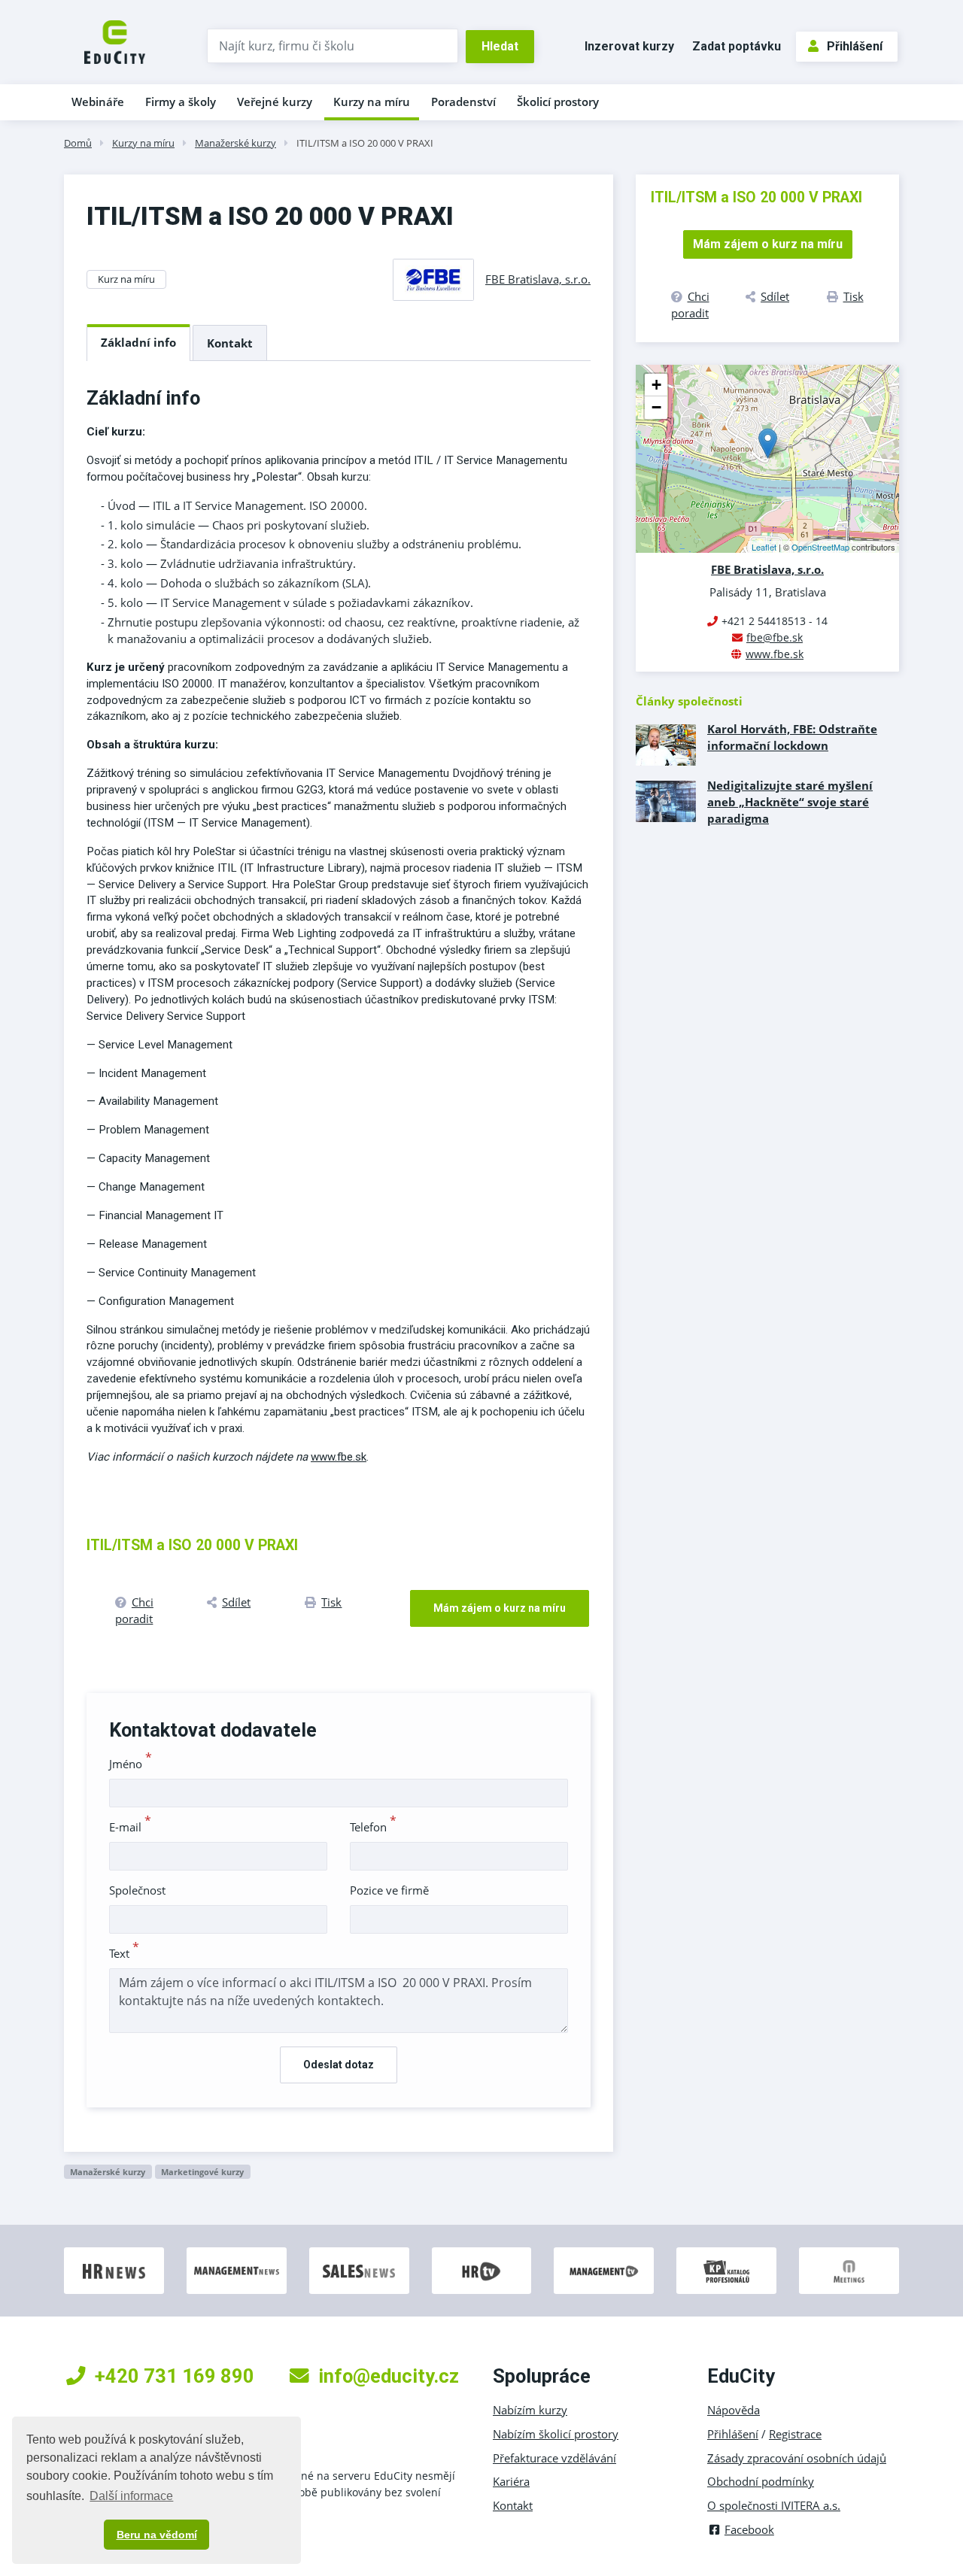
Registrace (795, 2434)
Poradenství (463, 102)
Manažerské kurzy (235, 143)
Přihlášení (855, 46)
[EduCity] (115, 41)
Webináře (98, 102)
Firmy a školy (181, 102)
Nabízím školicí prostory (556, 2434)
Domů (78, 143)
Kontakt (230, 343)
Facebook (749, 2529)
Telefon (373, 1827)
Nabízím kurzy (530, 2410)
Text (124, 1953)
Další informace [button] (131, 2496)
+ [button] (656, 385)
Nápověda (734, 2410)
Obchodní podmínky (761, 2481)
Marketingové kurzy (202, 2172)
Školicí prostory (558, 102)
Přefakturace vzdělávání (554, 2458)
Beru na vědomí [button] (157, 2535)
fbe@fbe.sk (775, 637)
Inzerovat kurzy (629, 46)
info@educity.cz (389, 2376)
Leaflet (764, 547)
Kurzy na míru (372, 102)
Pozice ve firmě (389, 1890)
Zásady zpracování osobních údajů (797, 2458)
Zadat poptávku (737, 46)
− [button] (656, 407)
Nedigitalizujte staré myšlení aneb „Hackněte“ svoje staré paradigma (790, 802)
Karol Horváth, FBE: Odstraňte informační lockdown (792, 737)
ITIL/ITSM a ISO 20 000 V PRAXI (365, 143)
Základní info (138, 342)
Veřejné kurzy (275, 102)
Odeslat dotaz (339, 2065)
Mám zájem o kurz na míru (500, 1608)
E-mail (130, 1827)
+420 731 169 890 (175, 2376)
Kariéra (511, 2481)
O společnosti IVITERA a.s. (774, 2505)
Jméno (131, 1764)
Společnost (137, 1890)
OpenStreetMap (820, 547)
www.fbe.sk (339, 1457)
